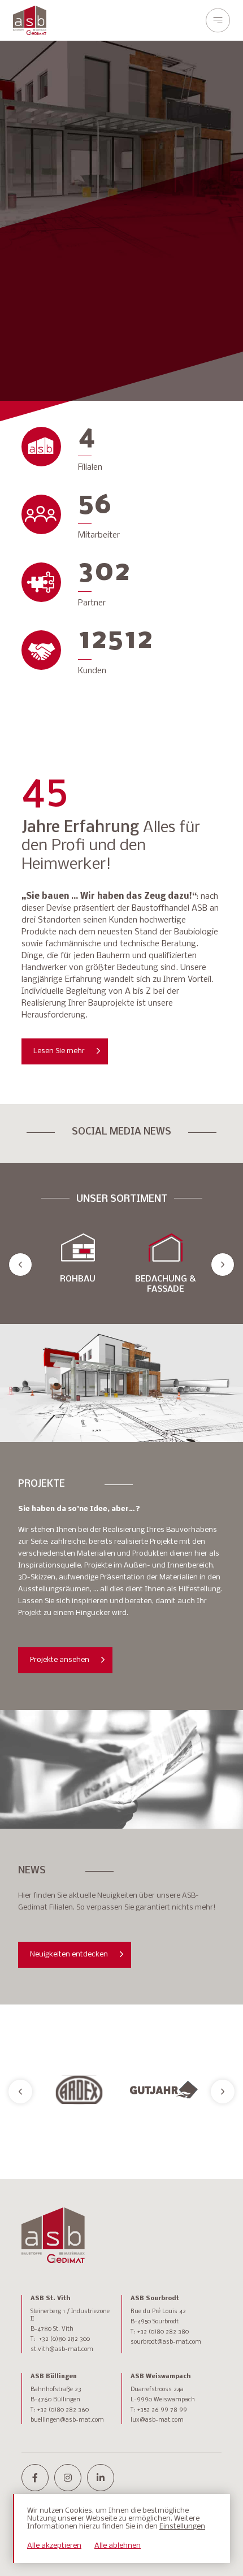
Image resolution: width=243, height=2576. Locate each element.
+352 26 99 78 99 (162, 2410)
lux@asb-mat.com (157, 2420)
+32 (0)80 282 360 (63, 2410)
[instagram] (68, 2478)
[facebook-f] (35, 2478)
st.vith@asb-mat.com (62, 2350)
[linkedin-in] (101, 2478)
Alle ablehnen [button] (118, 2546)
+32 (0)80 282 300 (64, 2339)
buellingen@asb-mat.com (67, 2420)
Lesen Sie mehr (59, 1051)
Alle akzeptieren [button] (54, 2546)
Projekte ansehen (60, 1660)
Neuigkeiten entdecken (69, 1954)
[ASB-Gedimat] (30, 20)
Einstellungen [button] (182, 2527)
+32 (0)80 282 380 (163, 2332)
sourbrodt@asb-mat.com (166, 2342)
